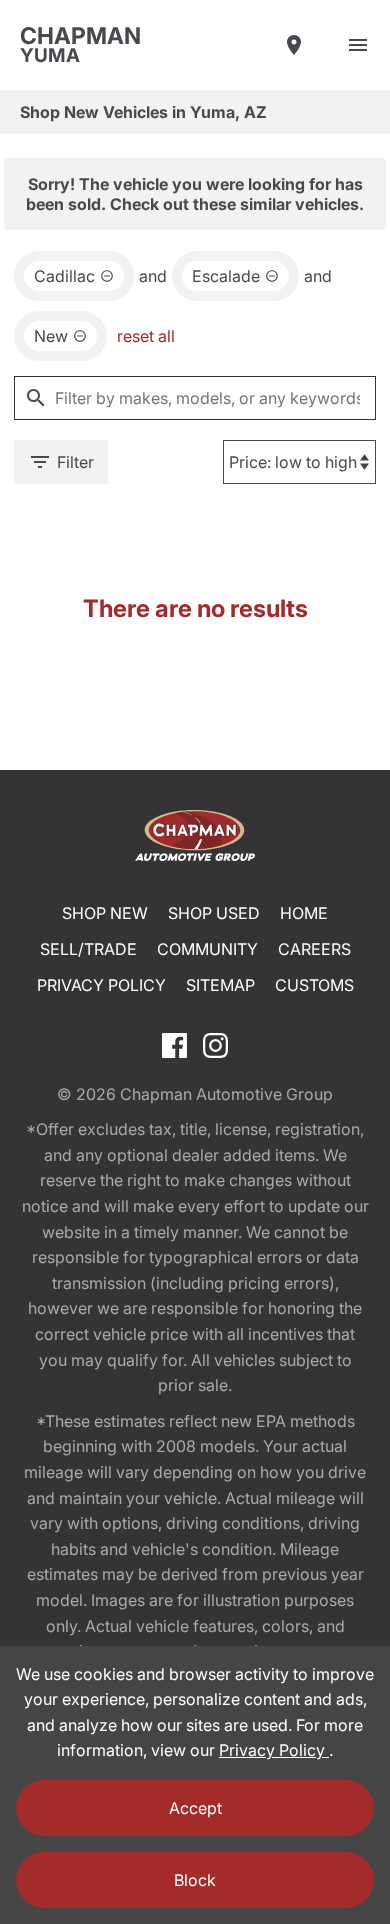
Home (304, 913)
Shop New (105, 913)
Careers (314, 949)
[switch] (358, 45)
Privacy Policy (101, 985)
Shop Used (214, 913)
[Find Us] (294, 45)
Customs (314, 985)
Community (207, 949)
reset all (146, 336)
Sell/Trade (88, 949)
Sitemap (220, 985)
